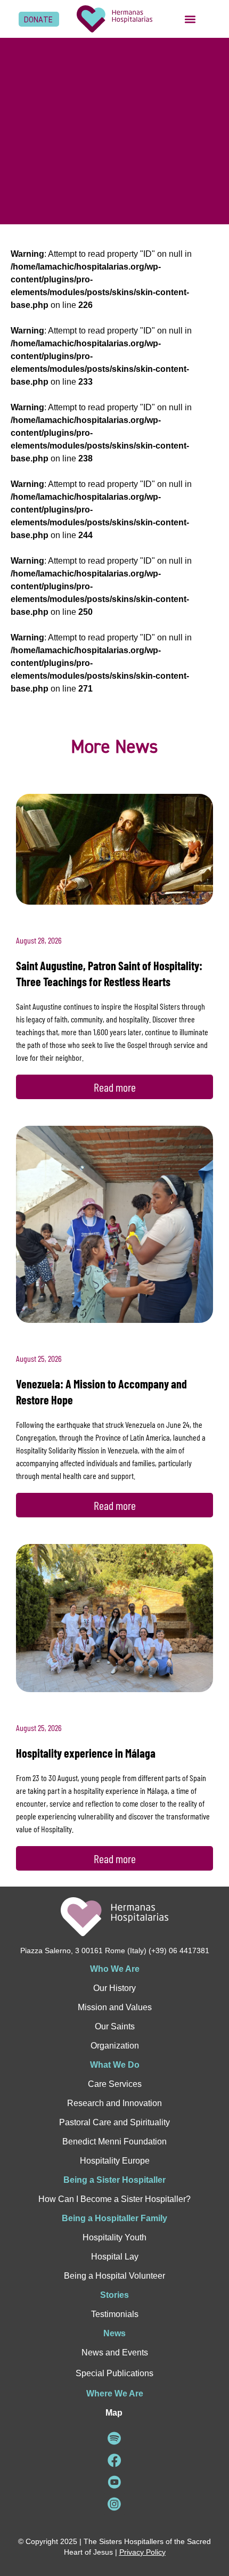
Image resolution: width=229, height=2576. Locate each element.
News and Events (115, 2352)
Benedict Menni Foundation (114, 2142)
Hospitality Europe (115, 2161)
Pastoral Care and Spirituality (114, 2122)
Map (114, 2413)
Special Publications (114, 2373)
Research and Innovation (114, 2103)
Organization (115, 2046)
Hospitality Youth (114, 2237)
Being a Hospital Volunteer (114, 2276)
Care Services (115, 2084)
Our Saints (115, 2026)
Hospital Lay (115, 2257)
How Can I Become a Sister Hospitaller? (114, 2199)
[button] (190, 19)
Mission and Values (115, 2007)
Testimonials (115, 2314)
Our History (114, 1988)
